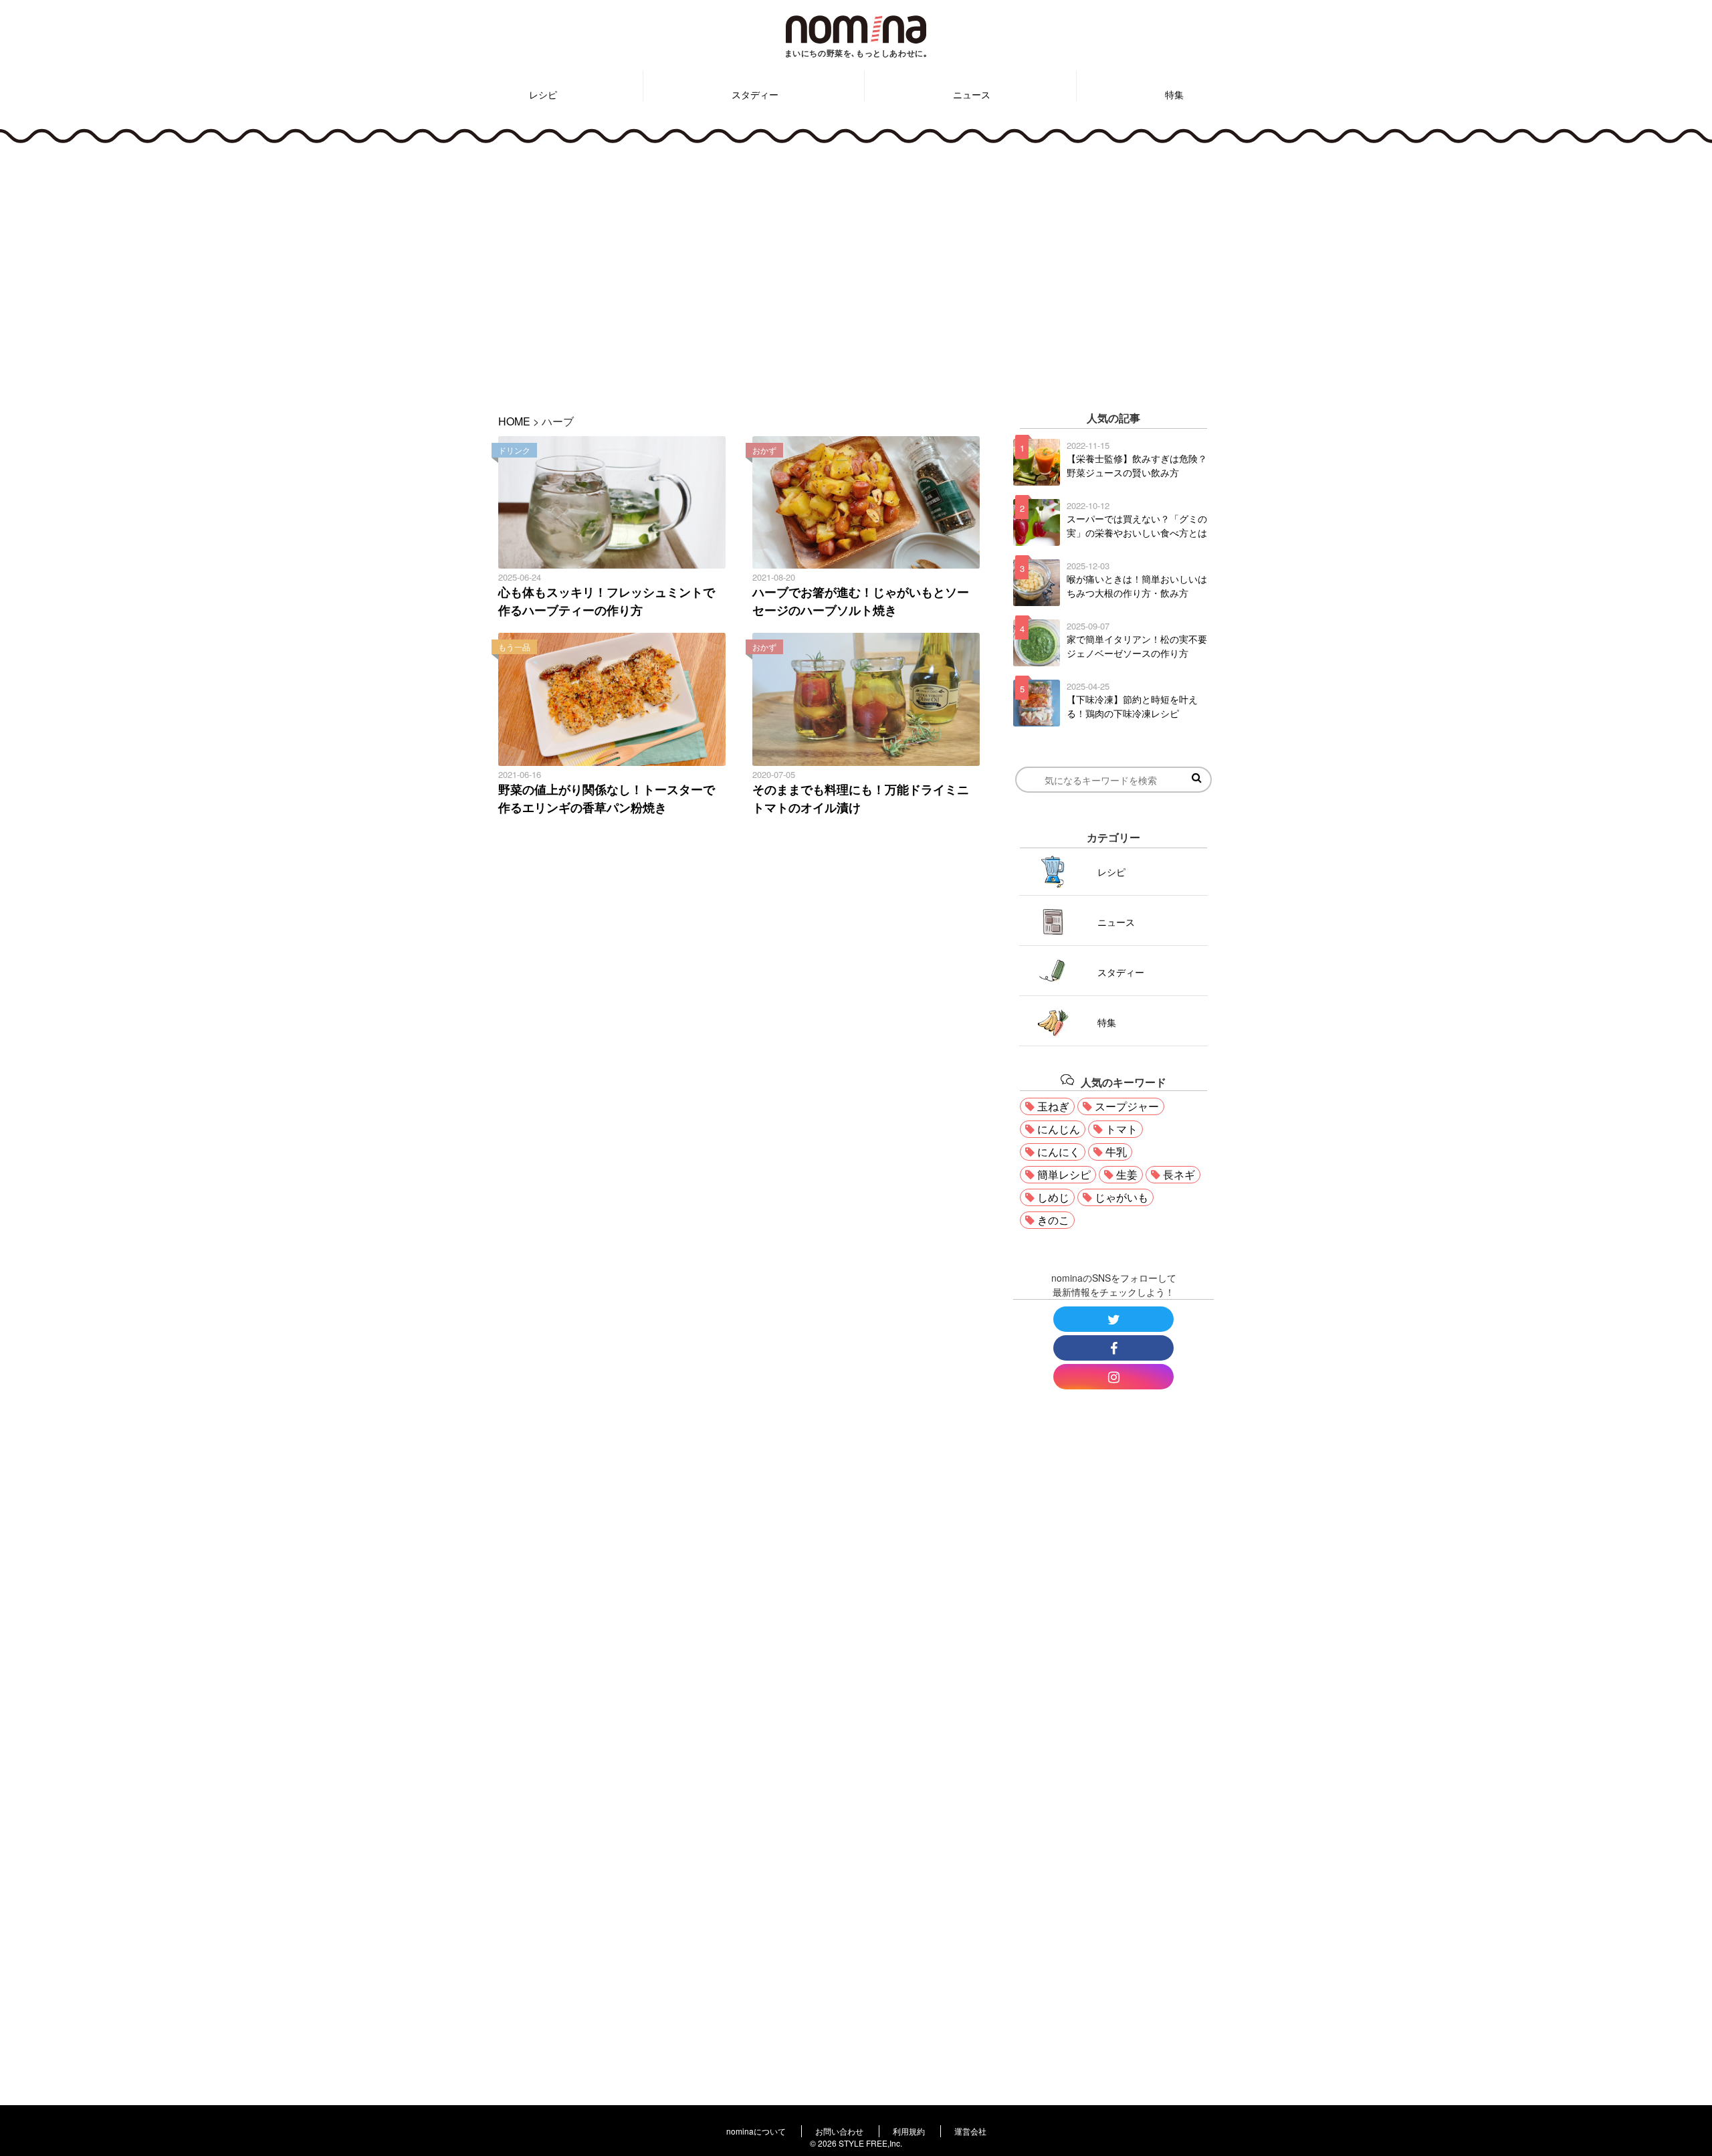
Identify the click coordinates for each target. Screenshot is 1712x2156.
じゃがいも (1121, 1197)
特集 (1174, 94)
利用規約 (909, 2131)
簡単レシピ (1064, 1174)
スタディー (755, 94)
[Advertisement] (856, 270)
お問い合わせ (839, 2131)
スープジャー (1127, 1106)
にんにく (1059, 1152)
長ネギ (1179, 1174)
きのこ (1053, 1220)
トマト (1121, 1129)
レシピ (543, 94)
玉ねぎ (1053, 1106)
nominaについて (756, 2131)
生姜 (1127, 1174)
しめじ (1053, 1197)
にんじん (1059, 1129)
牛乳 (1116, 1152)
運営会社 (970, 2131)
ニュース (972, 94)
